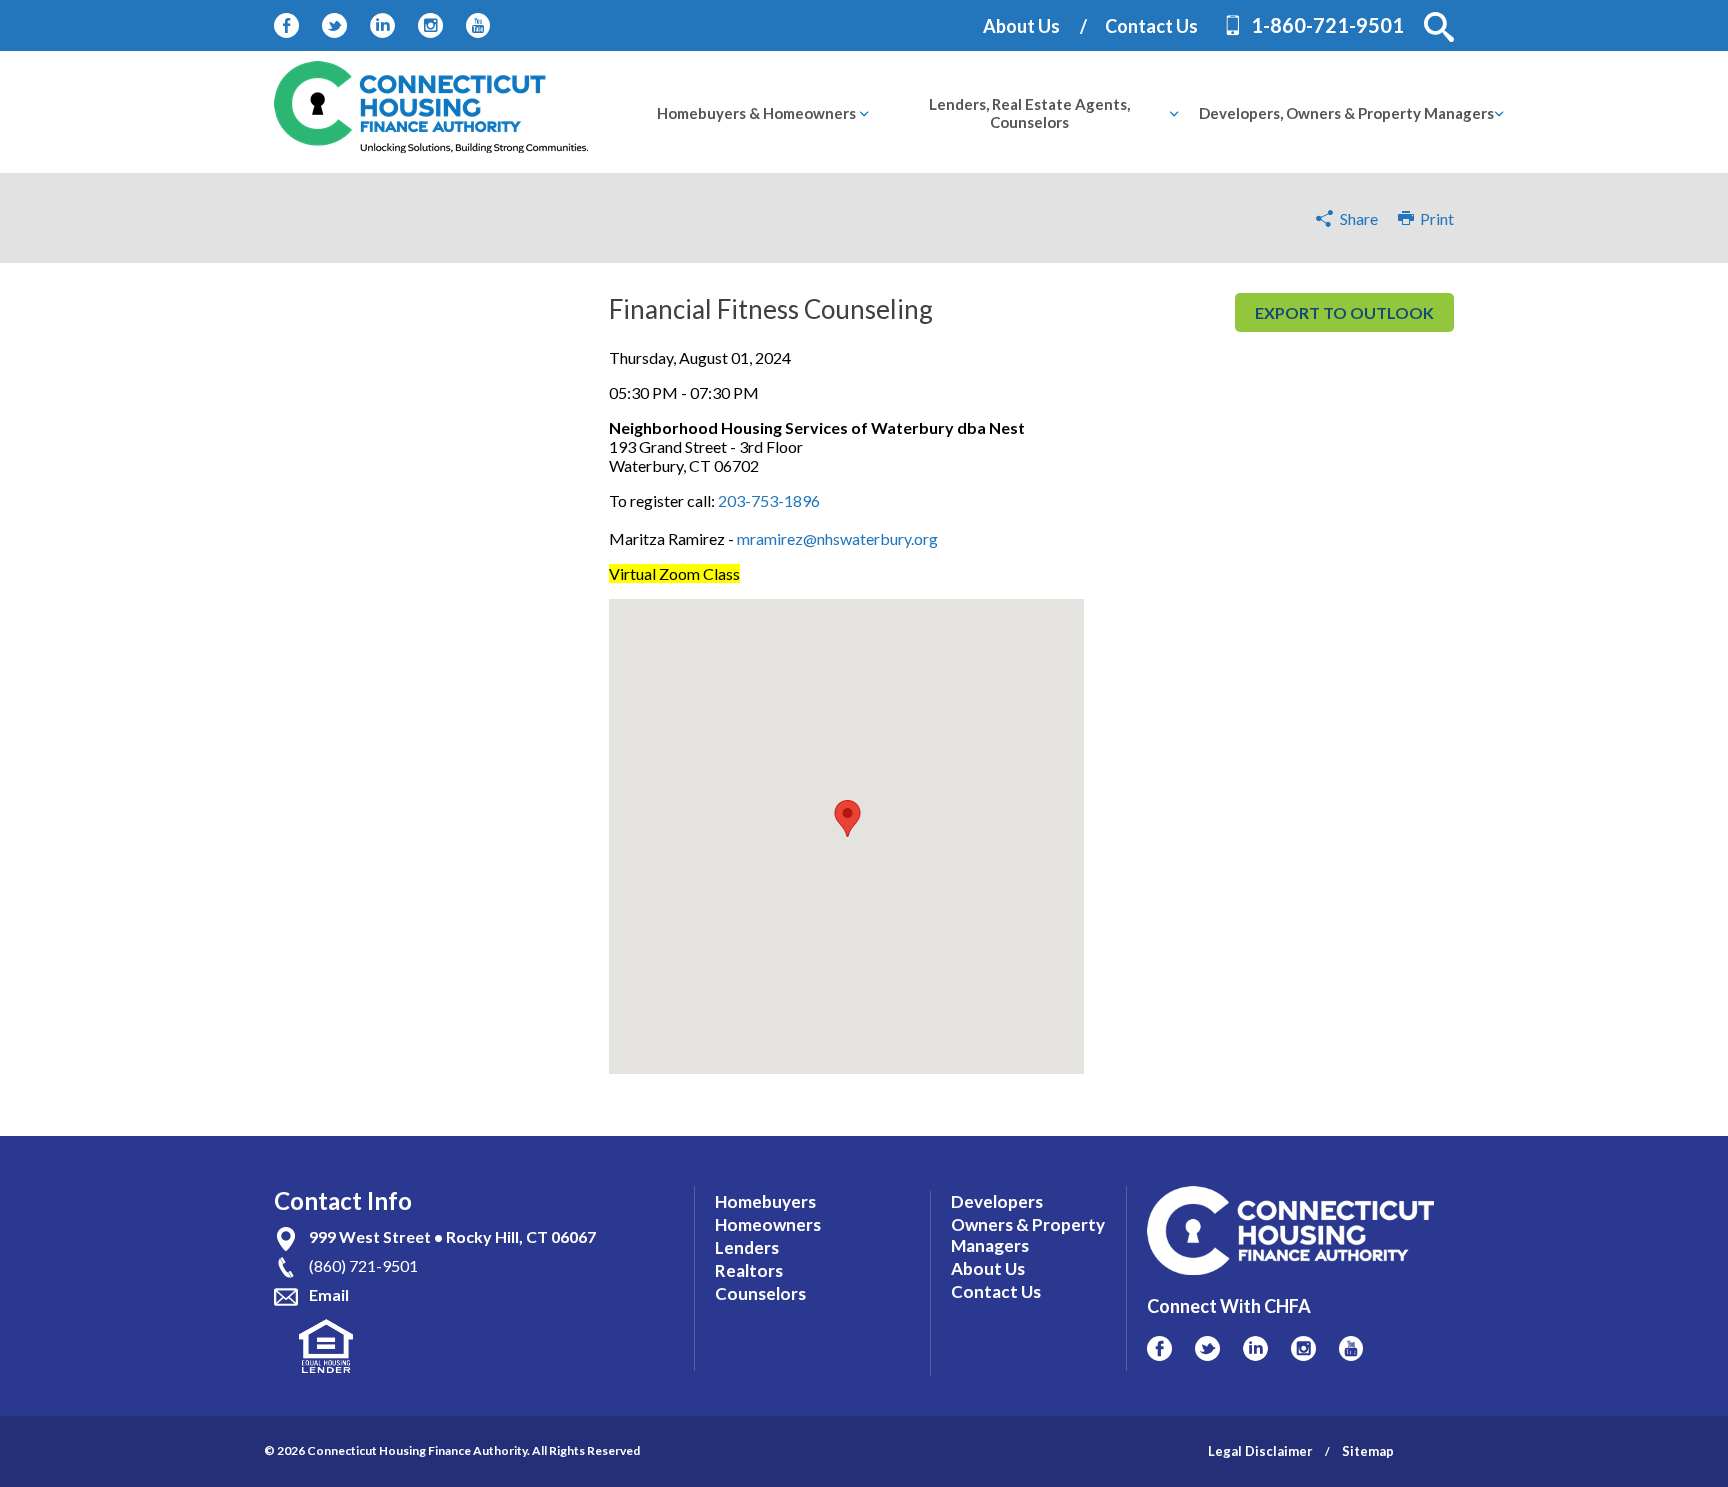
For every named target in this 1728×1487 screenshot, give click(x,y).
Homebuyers (765, 1201)
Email (329, 1294)
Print (1434, 218)
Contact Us (1151, 26)
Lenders (747, 1247)
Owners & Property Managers (1028, 1235)
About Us (1021, 26)
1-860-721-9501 (1327, 25)
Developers (997, 1201)
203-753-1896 (769, 500)
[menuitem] (756, 113)
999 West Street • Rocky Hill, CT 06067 (452, 1236)
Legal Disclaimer (1260, 1451)
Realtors (749, 1270)
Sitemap (1368, 1451)
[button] (1439, 27)
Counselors (760, 1293)
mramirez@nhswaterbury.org (837, 538)
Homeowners (768, 1224)
